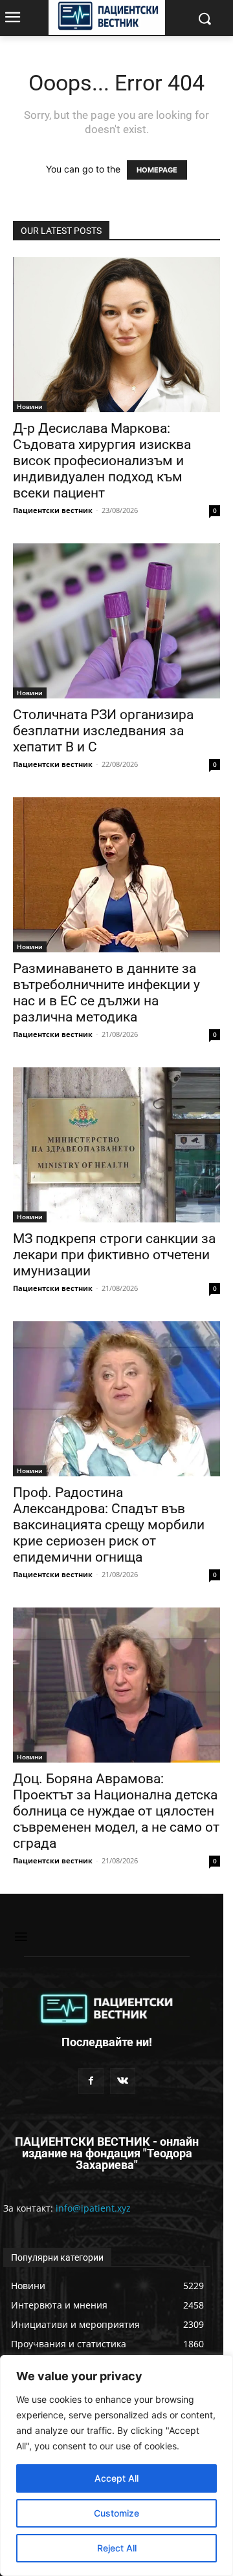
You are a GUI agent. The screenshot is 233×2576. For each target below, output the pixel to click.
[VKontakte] (123, 2081)
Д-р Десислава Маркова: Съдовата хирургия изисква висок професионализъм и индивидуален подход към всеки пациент (102, 461)
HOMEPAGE (157, 170)
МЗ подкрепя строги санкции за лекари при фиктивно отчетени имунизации (114, 1255)
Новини (30, 406)
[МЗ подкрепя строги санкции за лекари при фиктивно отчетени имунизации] (116, 1145)
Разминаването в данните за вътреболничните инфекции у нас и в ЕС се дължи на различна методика (106, 993)
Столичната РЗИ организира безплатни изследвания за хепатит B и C (103, 731)
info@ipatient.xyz (93, 2208)
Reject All (117, 2548)
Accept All (116, 2478)
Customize (116, 2513)
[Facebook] (91, 2081)
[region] (116, 2466)
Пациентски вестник (53, 510)
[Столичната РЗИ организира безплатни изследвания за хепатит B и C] (116, 621)
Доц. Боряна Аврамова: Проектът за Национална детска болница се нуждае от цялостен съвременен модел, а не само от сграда (116, 1811)
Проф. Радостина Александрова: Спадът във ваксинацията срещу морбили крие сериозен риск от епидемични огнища (109, 1525)
